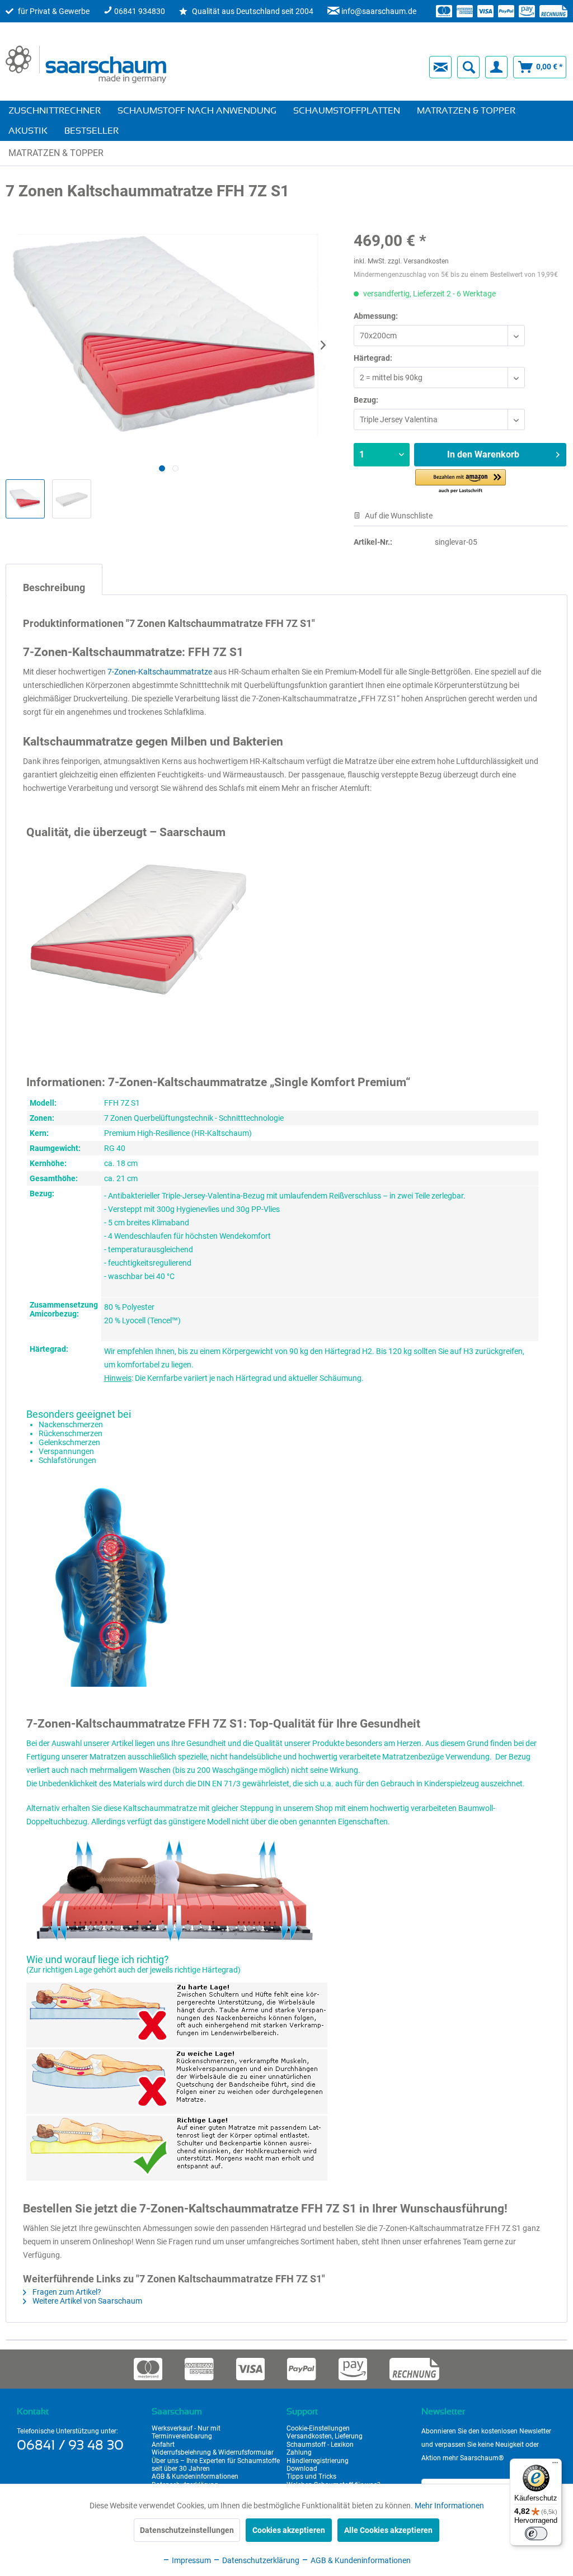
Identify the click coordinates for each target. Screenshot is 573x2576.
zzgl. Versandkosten (418, 261)
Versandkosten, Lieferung (325, 2436)
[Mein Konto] (496, 67)
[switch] (536, 2533)
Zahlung (299, 2452)
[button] (461, 482)
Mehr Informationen (449, 2506)
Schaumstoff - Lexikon (320, 2445)
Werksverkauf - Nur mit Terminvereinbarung (186, 2432)
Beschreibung (54, 588)
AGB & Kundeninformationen (195, 2476)
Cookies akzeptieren (289, 2530)
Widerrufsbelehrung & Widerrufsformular (213, 2452)
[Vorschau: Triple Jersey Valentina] (25, 499)
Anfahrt (163, 2445)
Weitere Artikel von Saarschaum (86, 2301)
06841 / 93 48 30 (70, 2446)
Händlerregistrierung (318, 2461)
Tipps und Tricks (311, 2476)
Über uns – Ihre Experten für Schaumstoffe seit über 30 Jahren (216, 2465)
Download (302, 2469)
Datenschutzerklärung (260, 2560)
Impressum (191, 2560)
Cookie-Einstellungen (318, 2428)
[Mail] (440, 67)
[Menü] (555, 2465)
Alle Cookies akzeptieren (388, 2530)
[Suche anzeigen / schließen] (468, 67)
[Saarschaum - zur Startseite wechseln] (86, 64)
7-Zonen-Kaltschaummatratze (160, 672)
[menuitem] (289, 67)
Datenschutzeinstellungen (187, 2530)
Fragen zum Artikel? (66, 2292)
